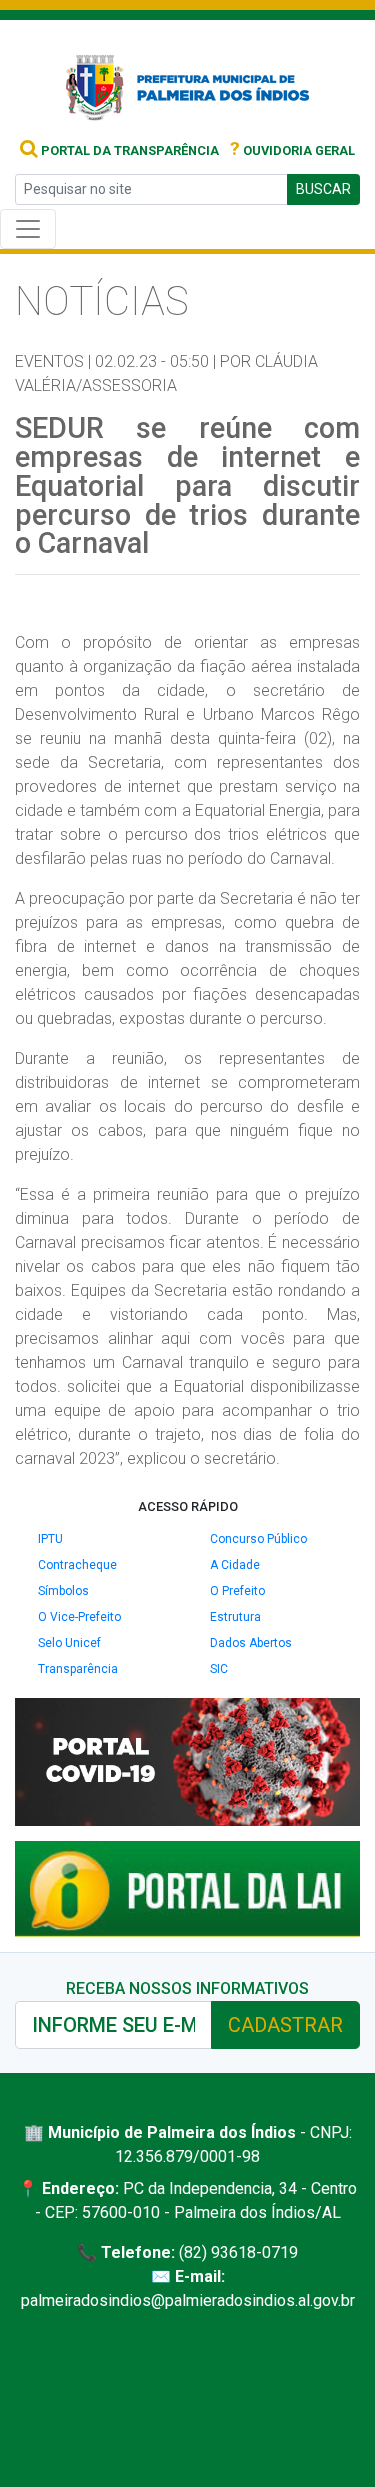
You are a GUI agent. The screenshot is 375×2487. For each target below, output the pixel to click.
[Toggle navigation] (28, 229)
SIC (219, 1669)
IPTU (50, 1539)
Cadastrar (285, 2025)
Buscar (323, 189)
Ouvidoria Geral (292, 150)
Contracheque (77, 1565)
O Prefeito (237, 1591)
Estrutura (235, 1617)
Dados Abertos (251, 1643)
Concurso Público (258, 1539)
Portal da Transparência (128, 150)
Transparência (78, 1669)
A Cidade (235, 1565)
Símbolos (63, 1591)
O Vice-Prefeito (79, 1617)
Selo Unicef (69, 1643)
